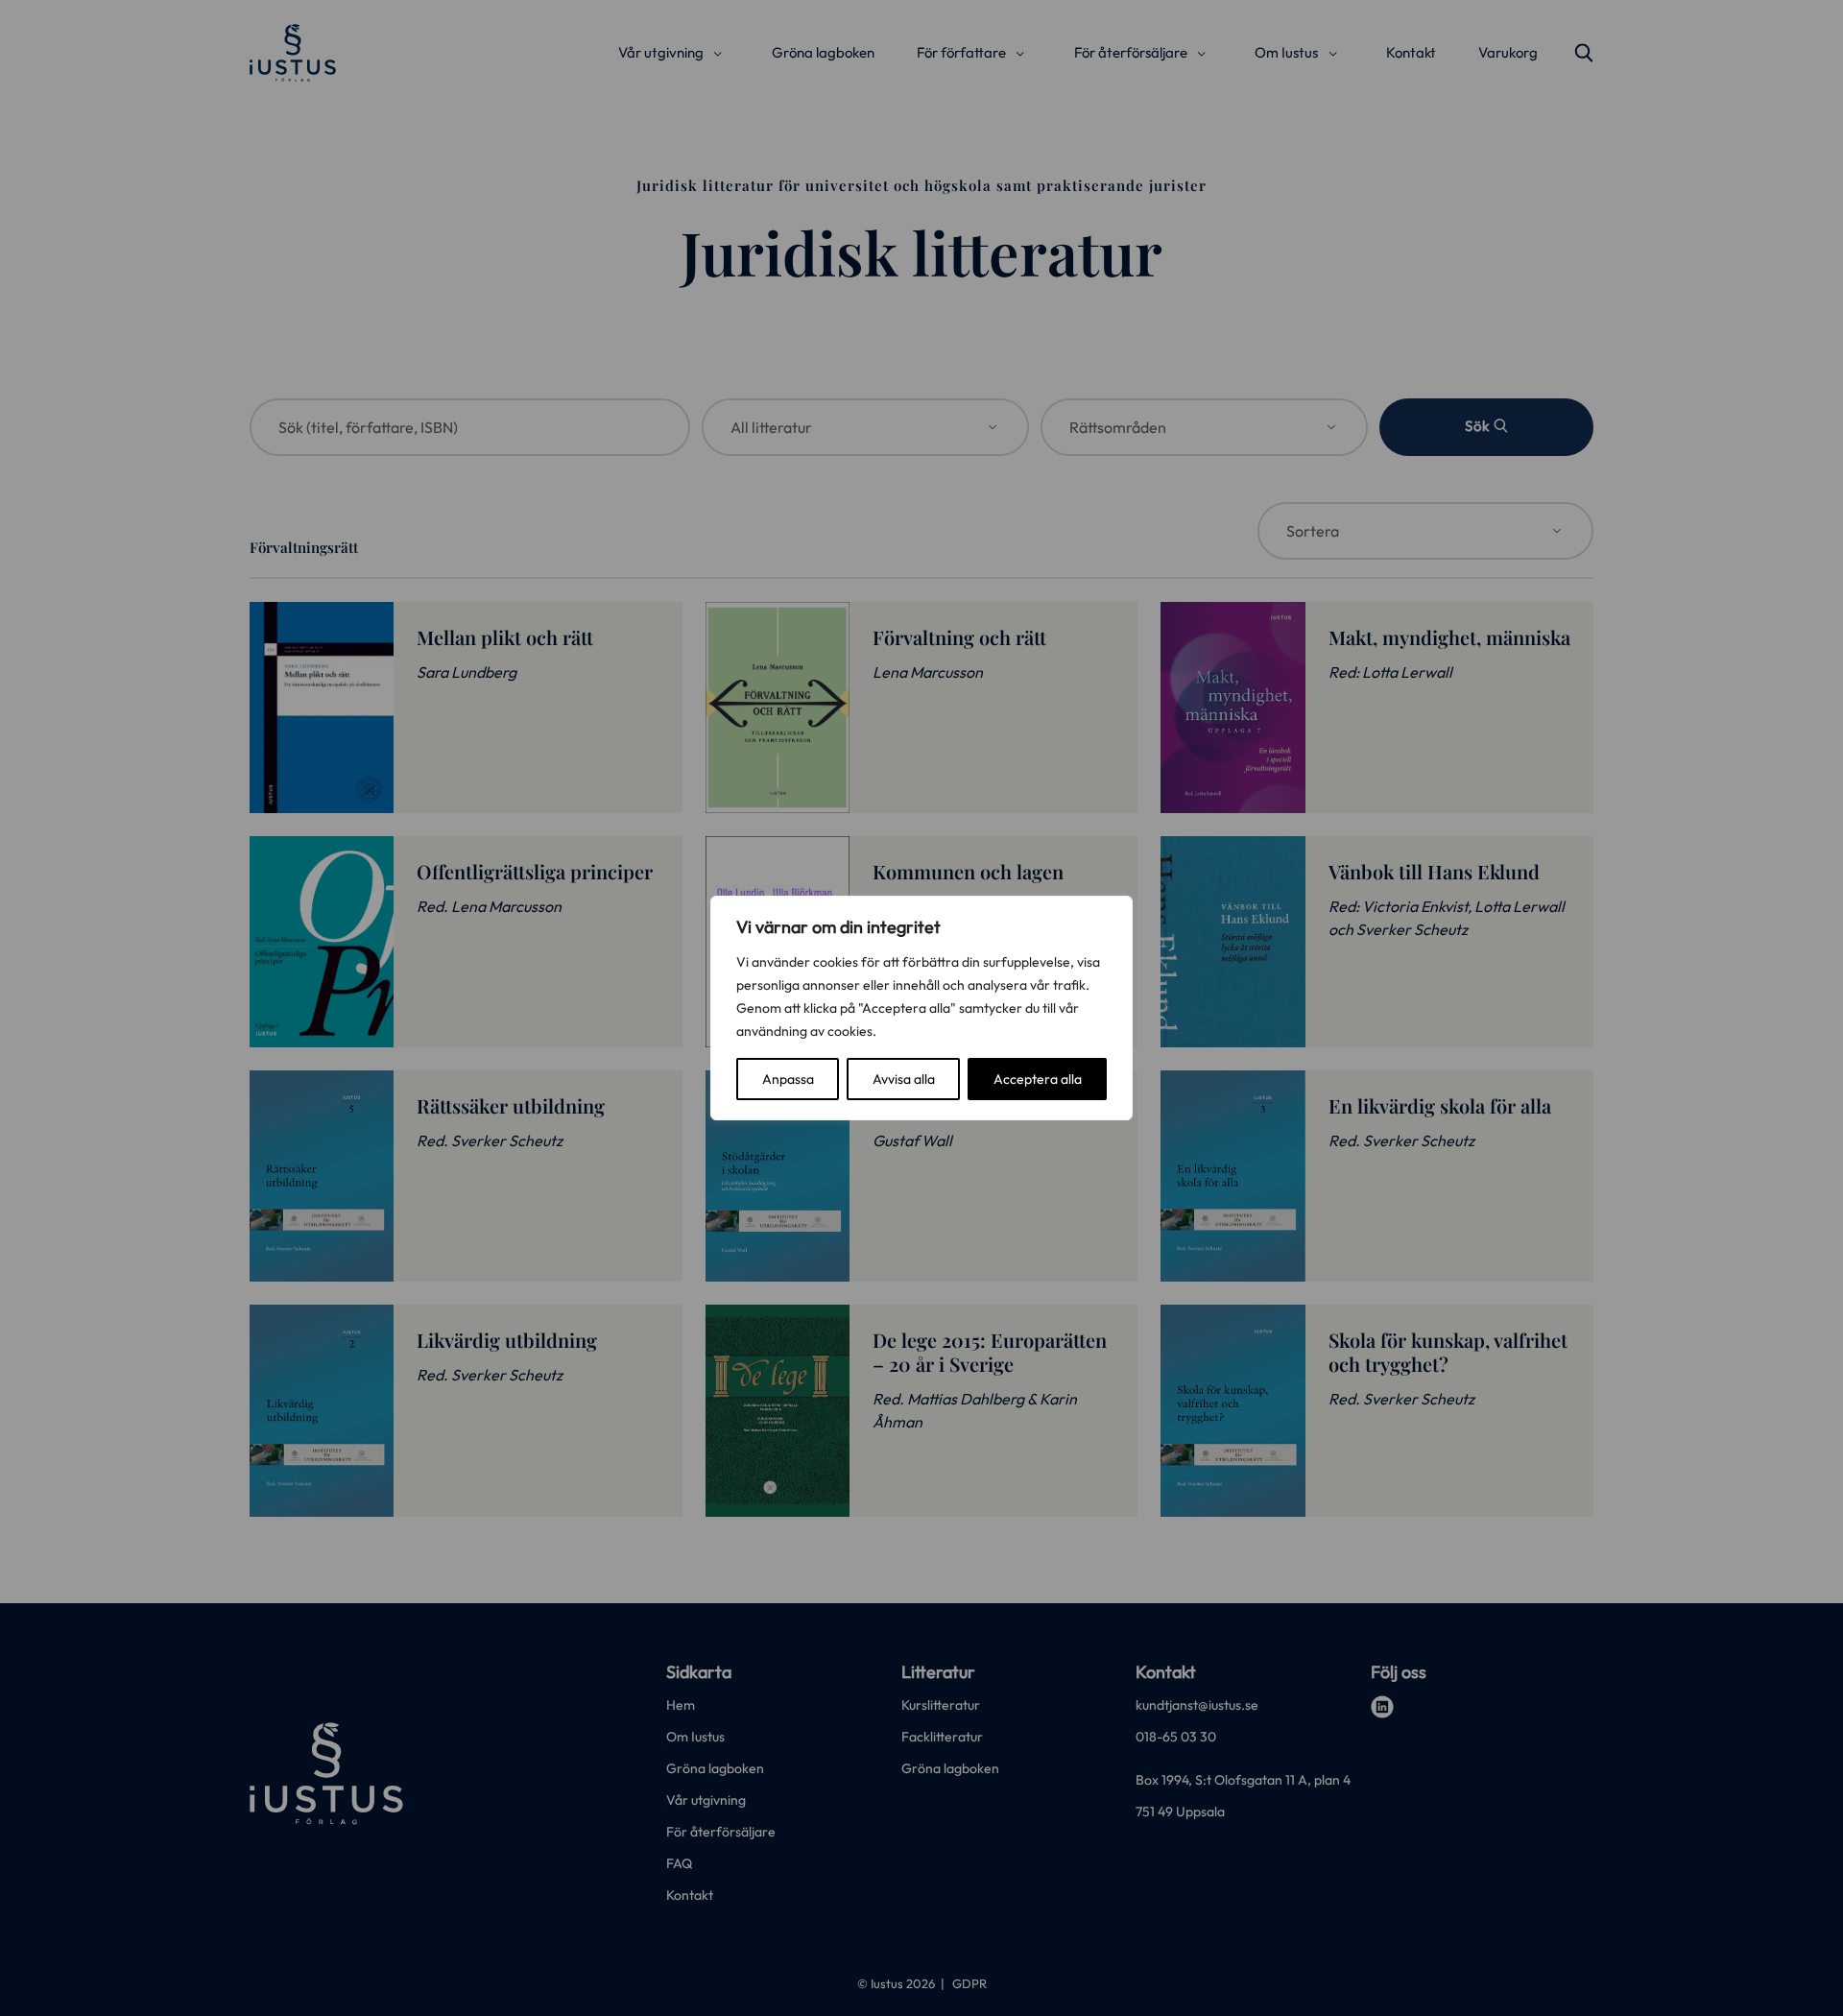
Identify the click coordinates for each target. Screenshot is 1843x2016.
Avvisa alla (904, 1079)
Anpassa (788, 1079)
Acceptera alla (1038, 1079)
